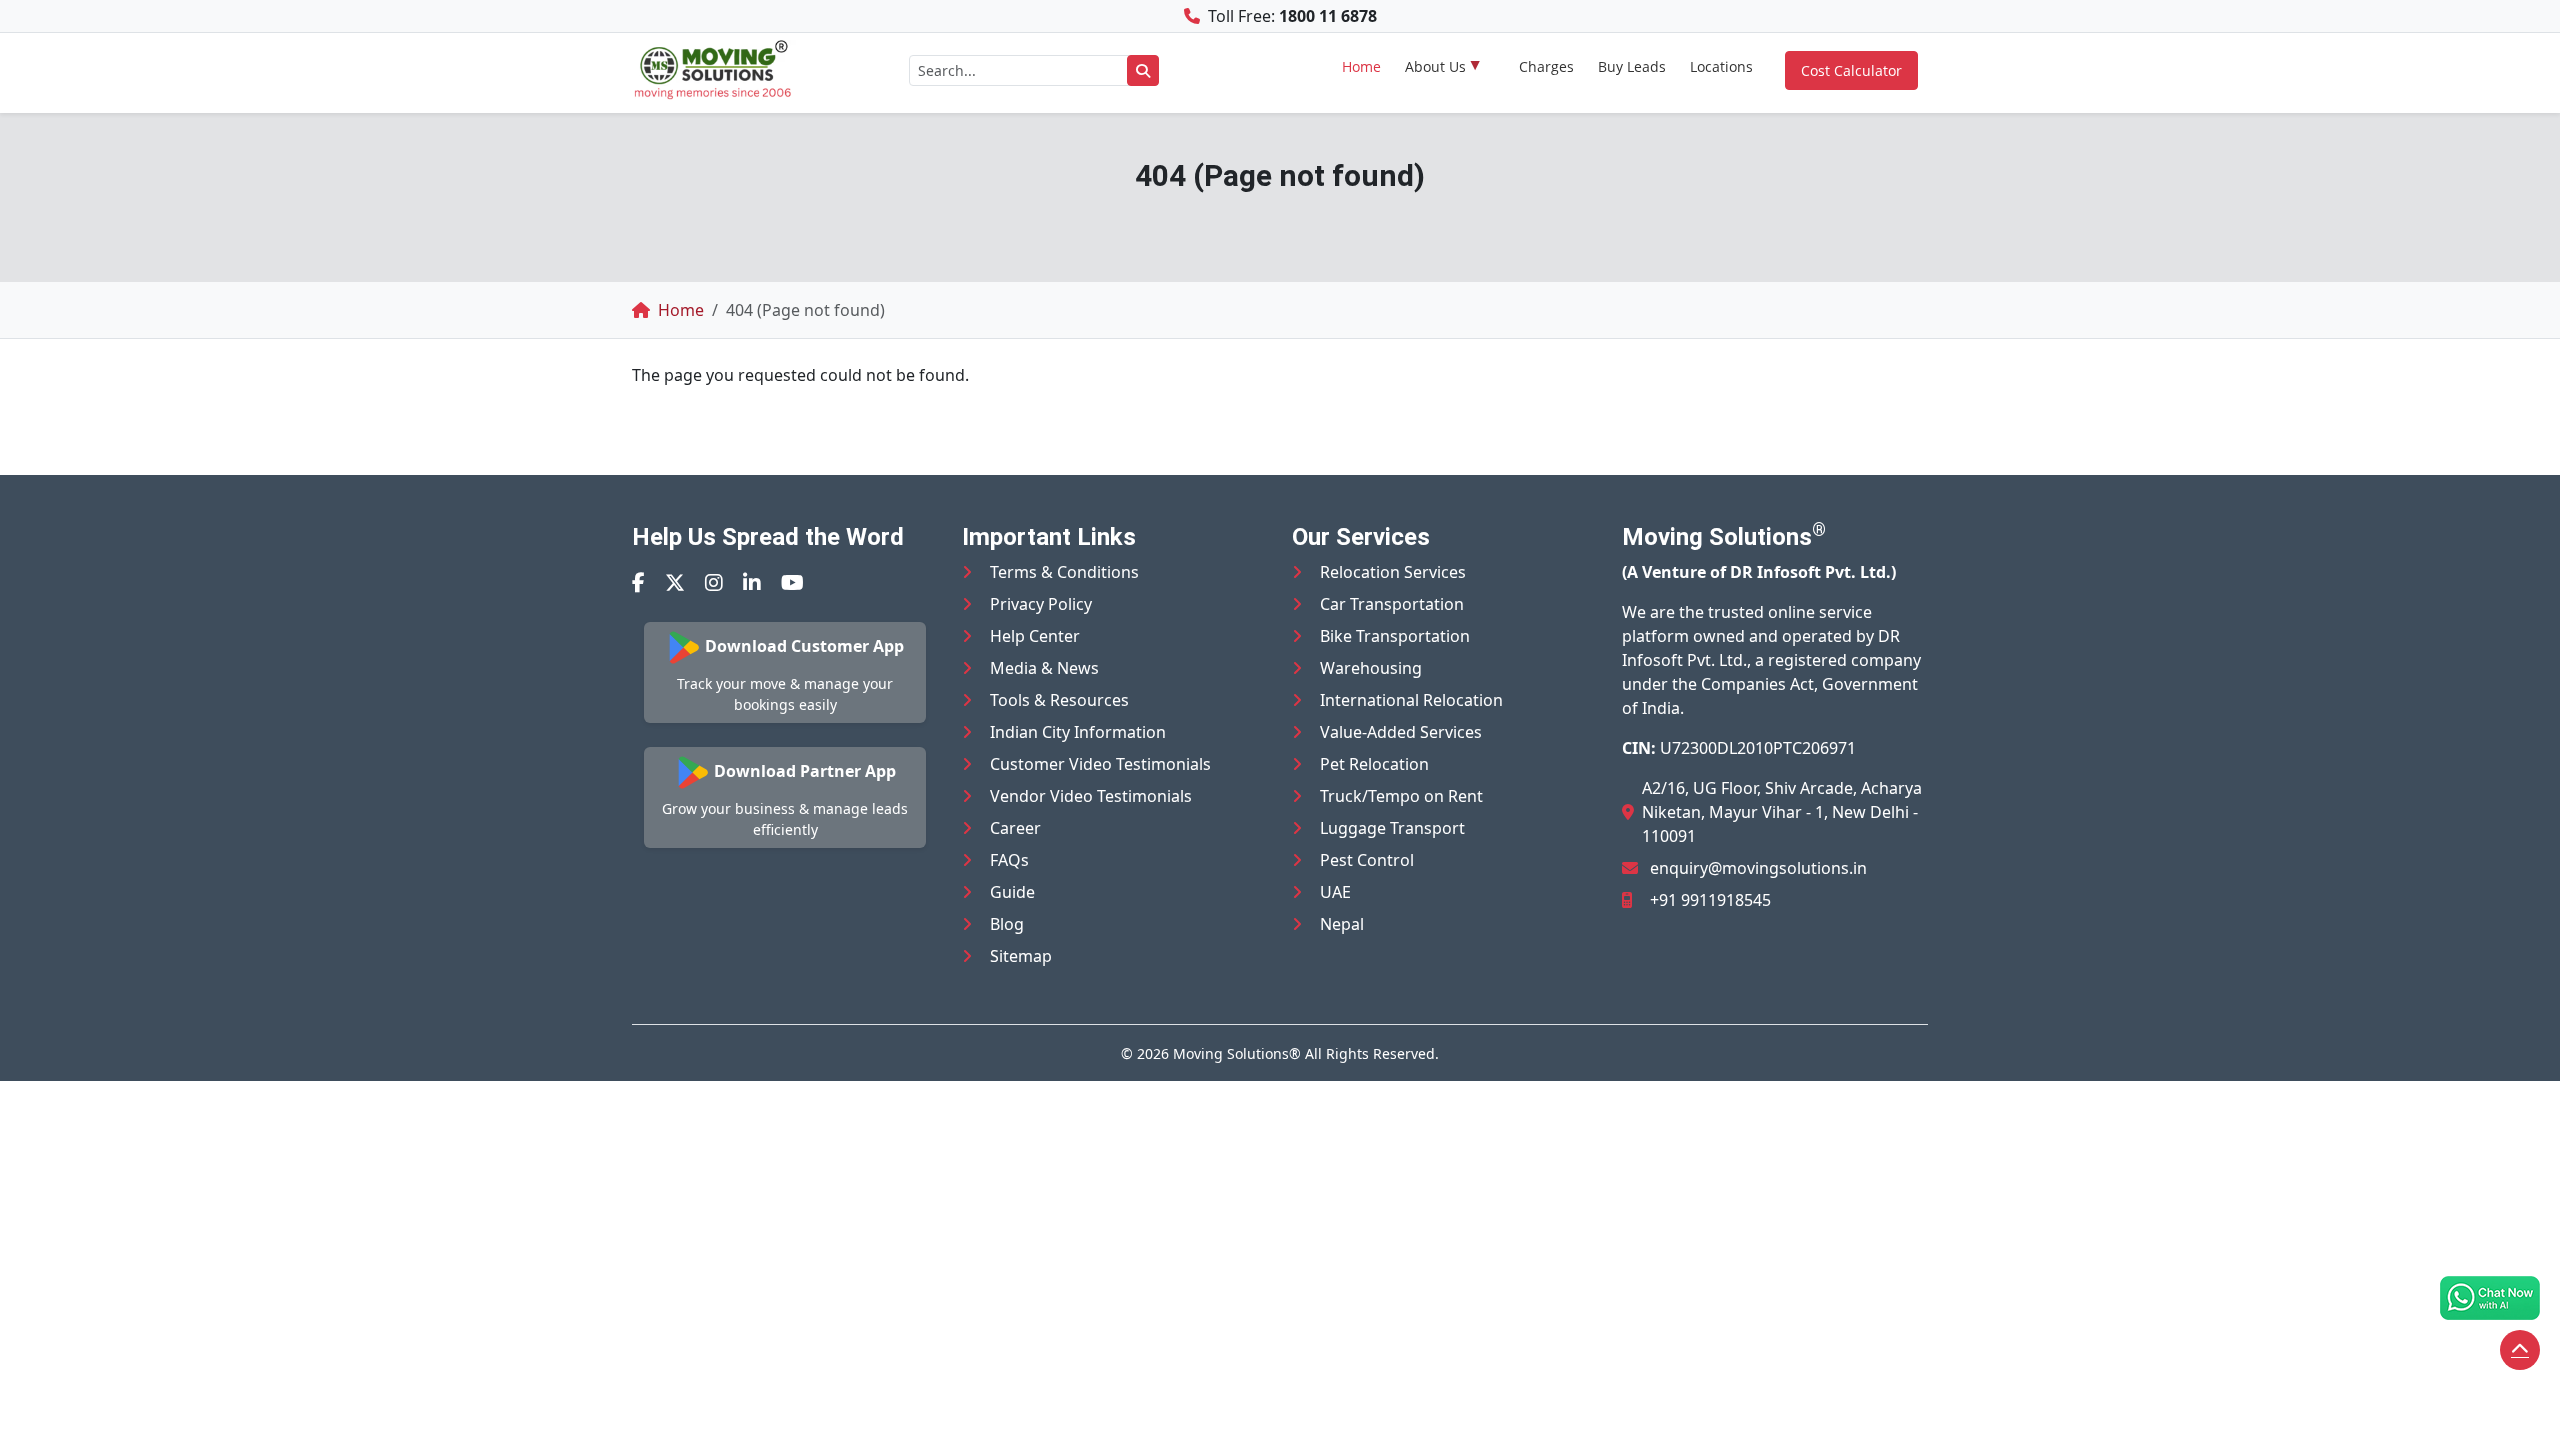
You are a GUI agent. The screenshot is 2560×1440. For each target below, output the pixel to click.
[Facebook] (638, 582)
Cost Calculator (1851, 70)
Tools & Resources (1059, 700)
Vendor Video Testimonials (1091, 796)
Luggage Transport (1392, 828)
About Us (1435, 66)
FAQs (1009, 860)
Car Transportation (1392, 604)
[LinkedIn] (752, 582)
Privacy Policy (1041, 604)
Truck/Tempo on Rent (1401, 796)
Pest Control (1367, 860)
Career (1015, 828)
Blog (1007, 924)
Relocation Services (1393, 572)
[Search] (1143, 70)
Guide (1012, 892)
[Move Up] (2520, 1350)
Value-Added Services (1401, 732)
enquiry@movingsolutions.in (1758, 868)
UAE (1335, 892)
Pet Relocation (1374, 764)
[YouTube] (792, 582)
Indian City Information (1078, 732)
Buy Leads (1632, 66)
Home (1361, 66)
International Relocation (1411, 700)
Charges (1546, 66)
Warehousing (1371, 668)
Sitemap (1021, 956)
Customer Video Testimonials (1100, 764)
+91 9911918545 (1710, 900)
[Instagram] (714, 582)
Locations (1721, 66)
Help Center (1035, 636)
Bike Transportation (1395, 636)
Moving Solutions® (1237, 1053)
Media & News (1044, 668)
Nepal (1342, 924)
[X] (675, 582)
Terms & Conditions (1064, 572)
